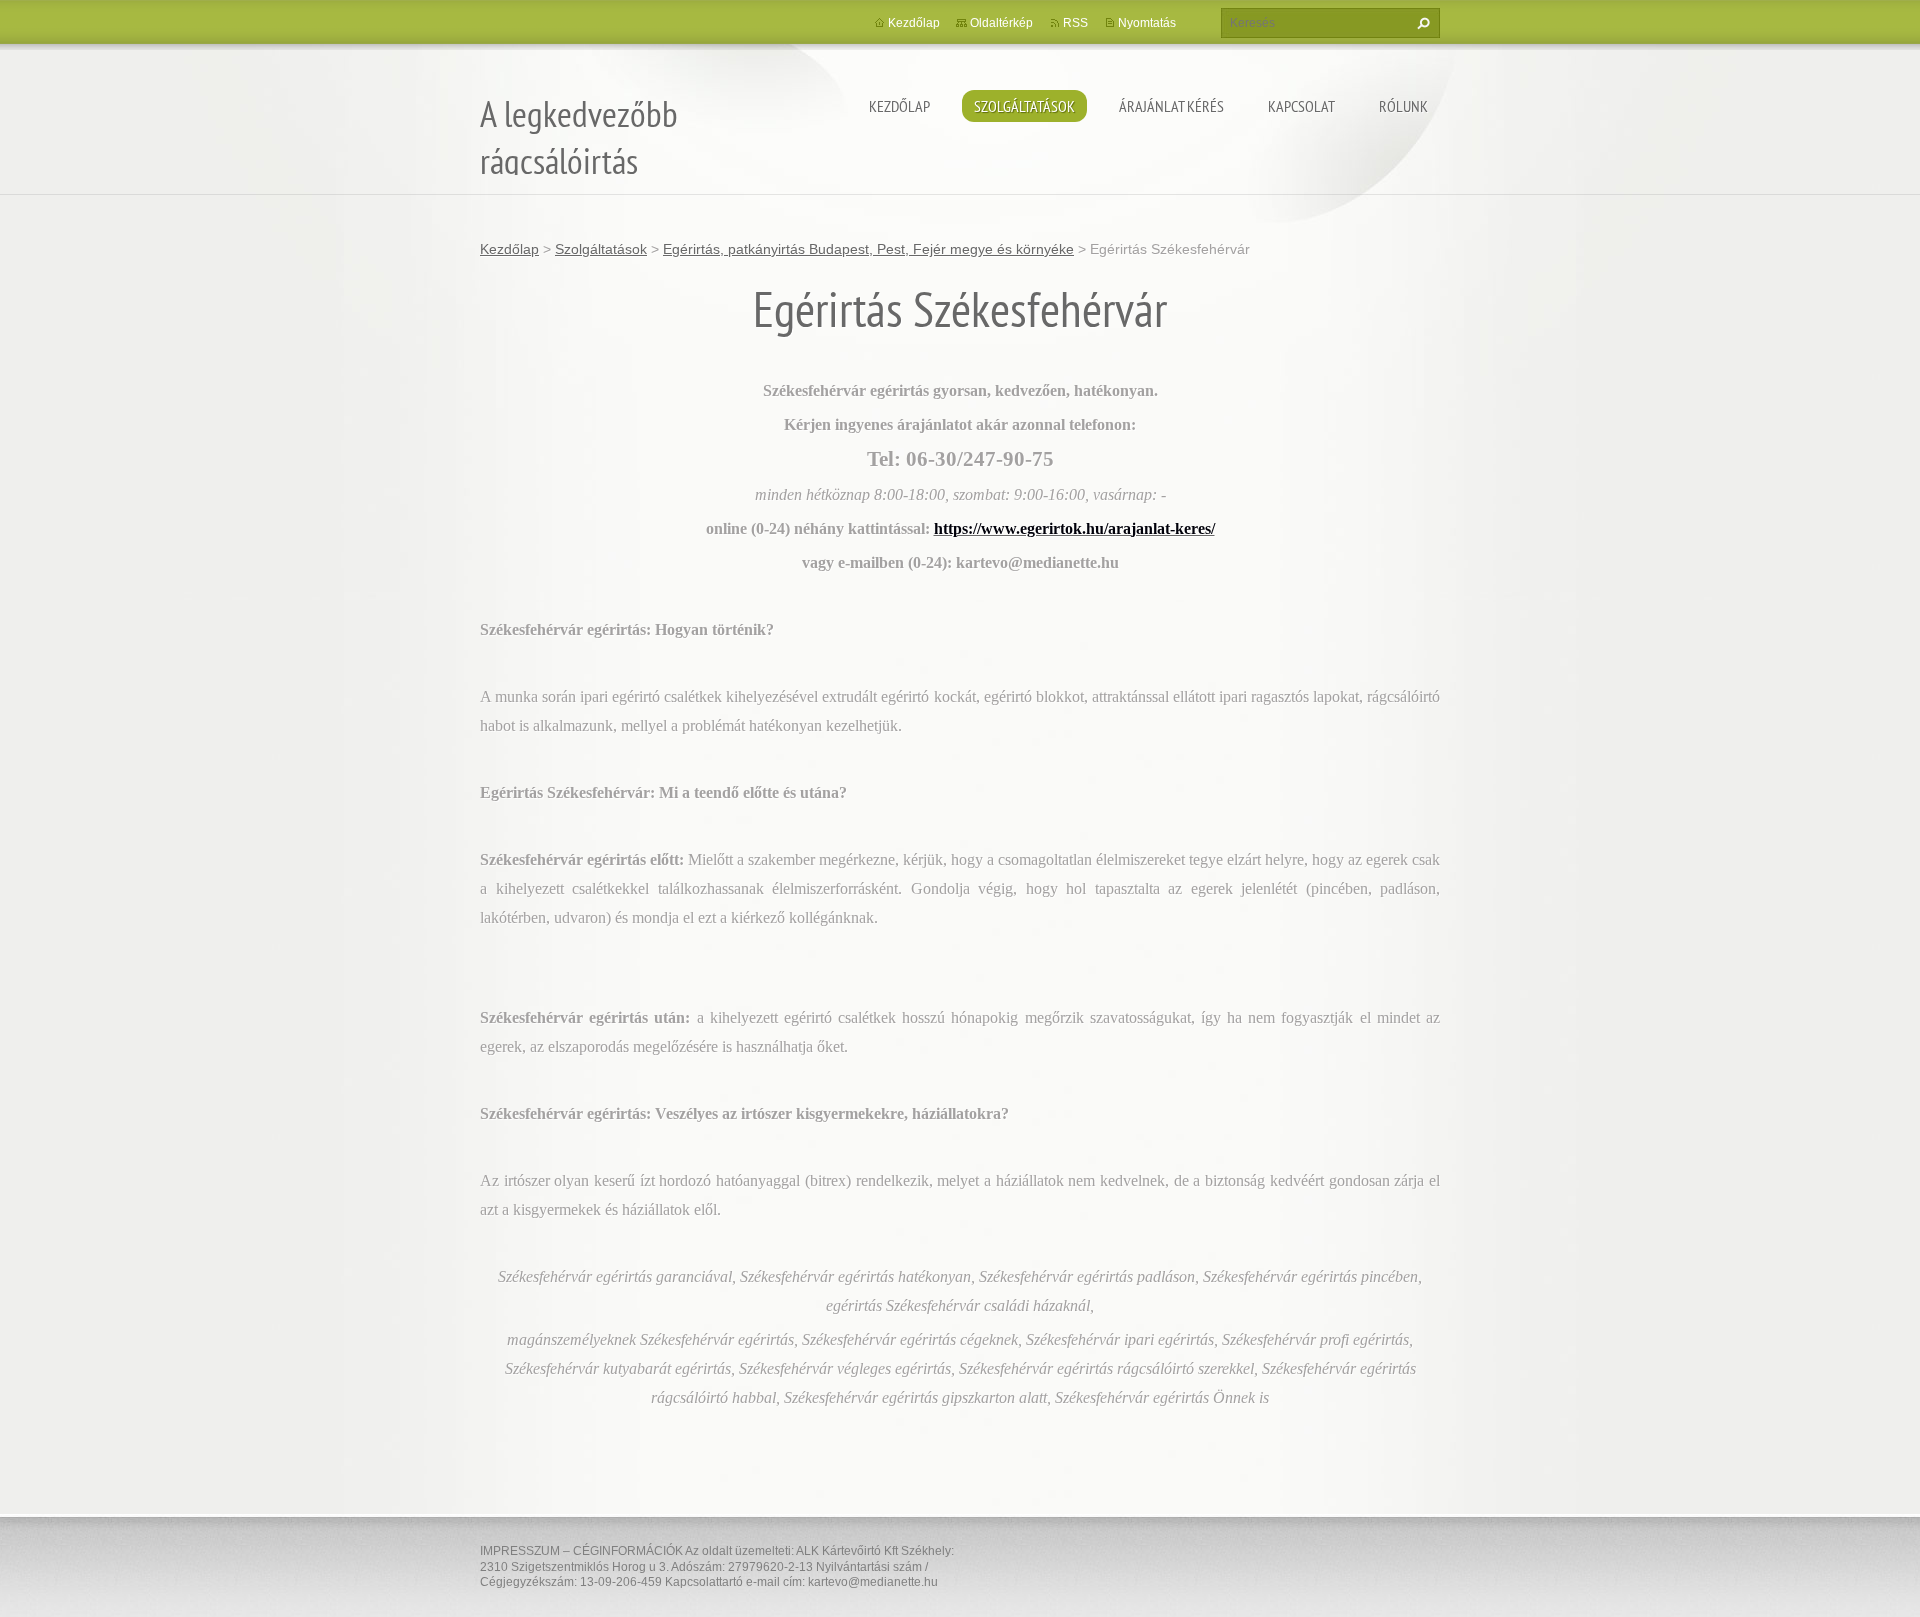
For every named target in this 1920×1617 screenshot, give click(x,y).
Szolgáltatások (1024, 106)
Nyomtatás (1147, 23)
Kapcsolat (1301, 106)
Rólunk (1403, 106)
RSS (1075, 23)
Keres (1421, 23)
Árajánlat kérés (1171, 106)
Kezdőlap (899, 106)
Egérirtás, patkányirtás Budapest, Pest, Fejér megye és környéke (868, 249)
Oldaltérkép (1001, 23)
